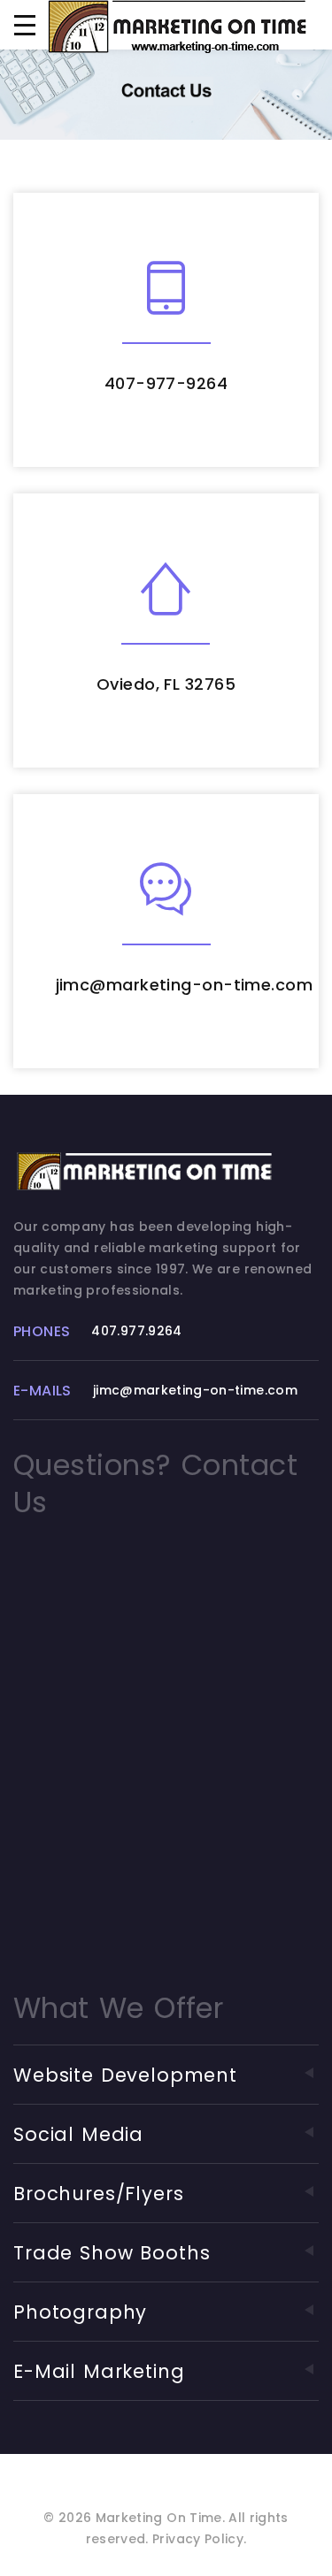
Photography (80, 2312)
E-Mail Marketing (99, 2371)
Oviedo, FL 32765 (166, 684)
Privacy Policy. (199, 2539)
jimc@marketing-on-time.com (185, 985)
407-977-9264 (166, 383)
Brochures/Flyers (98, 2194)
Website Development (125, 2075)
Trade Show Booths (112, 2253)
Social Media (78, 2134)
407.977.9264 (136, 1331)
